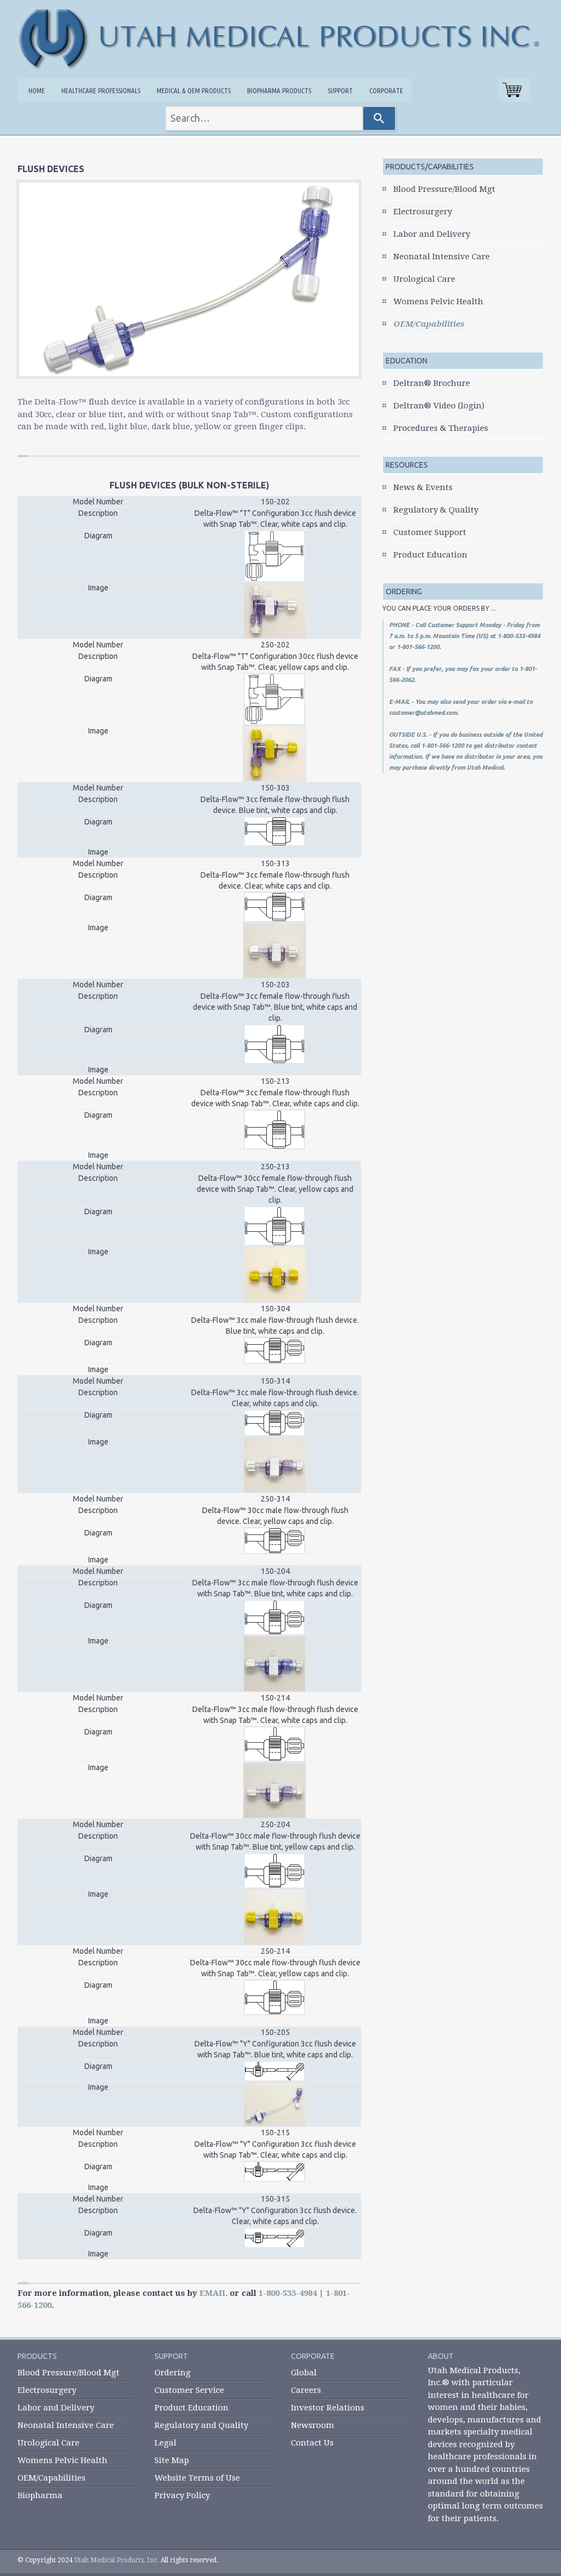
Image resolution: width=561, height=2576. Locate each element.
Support (340, 90)
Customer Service (189, 2390)
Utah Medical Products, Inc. (117, 2560)
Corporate (386, 90)
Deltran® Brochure (432, 383)
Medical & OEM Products (194, 90)
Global (304, 2373)
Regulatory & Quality (436, 510)
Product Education (430, 555)
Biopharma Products (279, 90)
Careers (306, 2390)
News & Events (423, 487)
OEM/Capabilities (429, 324)
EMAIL (213, 2293)
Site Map (172, 2460)
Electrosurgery (423, 212)
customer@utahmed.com (423, 713)
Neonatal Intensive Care (442, 257)
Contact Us (312, 2443)
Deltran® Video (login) (439, 406)
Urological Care (424, 279)
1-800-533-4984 (288, 2293)
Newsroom (313, 2425)
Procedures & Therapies (441, 428)
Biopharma (40, 2495)
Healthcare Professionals (101, 90)
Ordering (173, 2373)
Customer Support (430, 532)
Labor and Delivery (432, 234)
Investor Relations (328, 2408)
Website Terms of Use (197, 2478)
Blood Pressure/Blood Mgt (444, 189)
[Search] (379, 118)
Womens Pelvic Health (438, 302)
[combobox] (264, 118)
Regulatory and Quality (201, 2425)
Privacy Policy (182, 2495)
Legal (165, 2443)
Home (37, 90)
